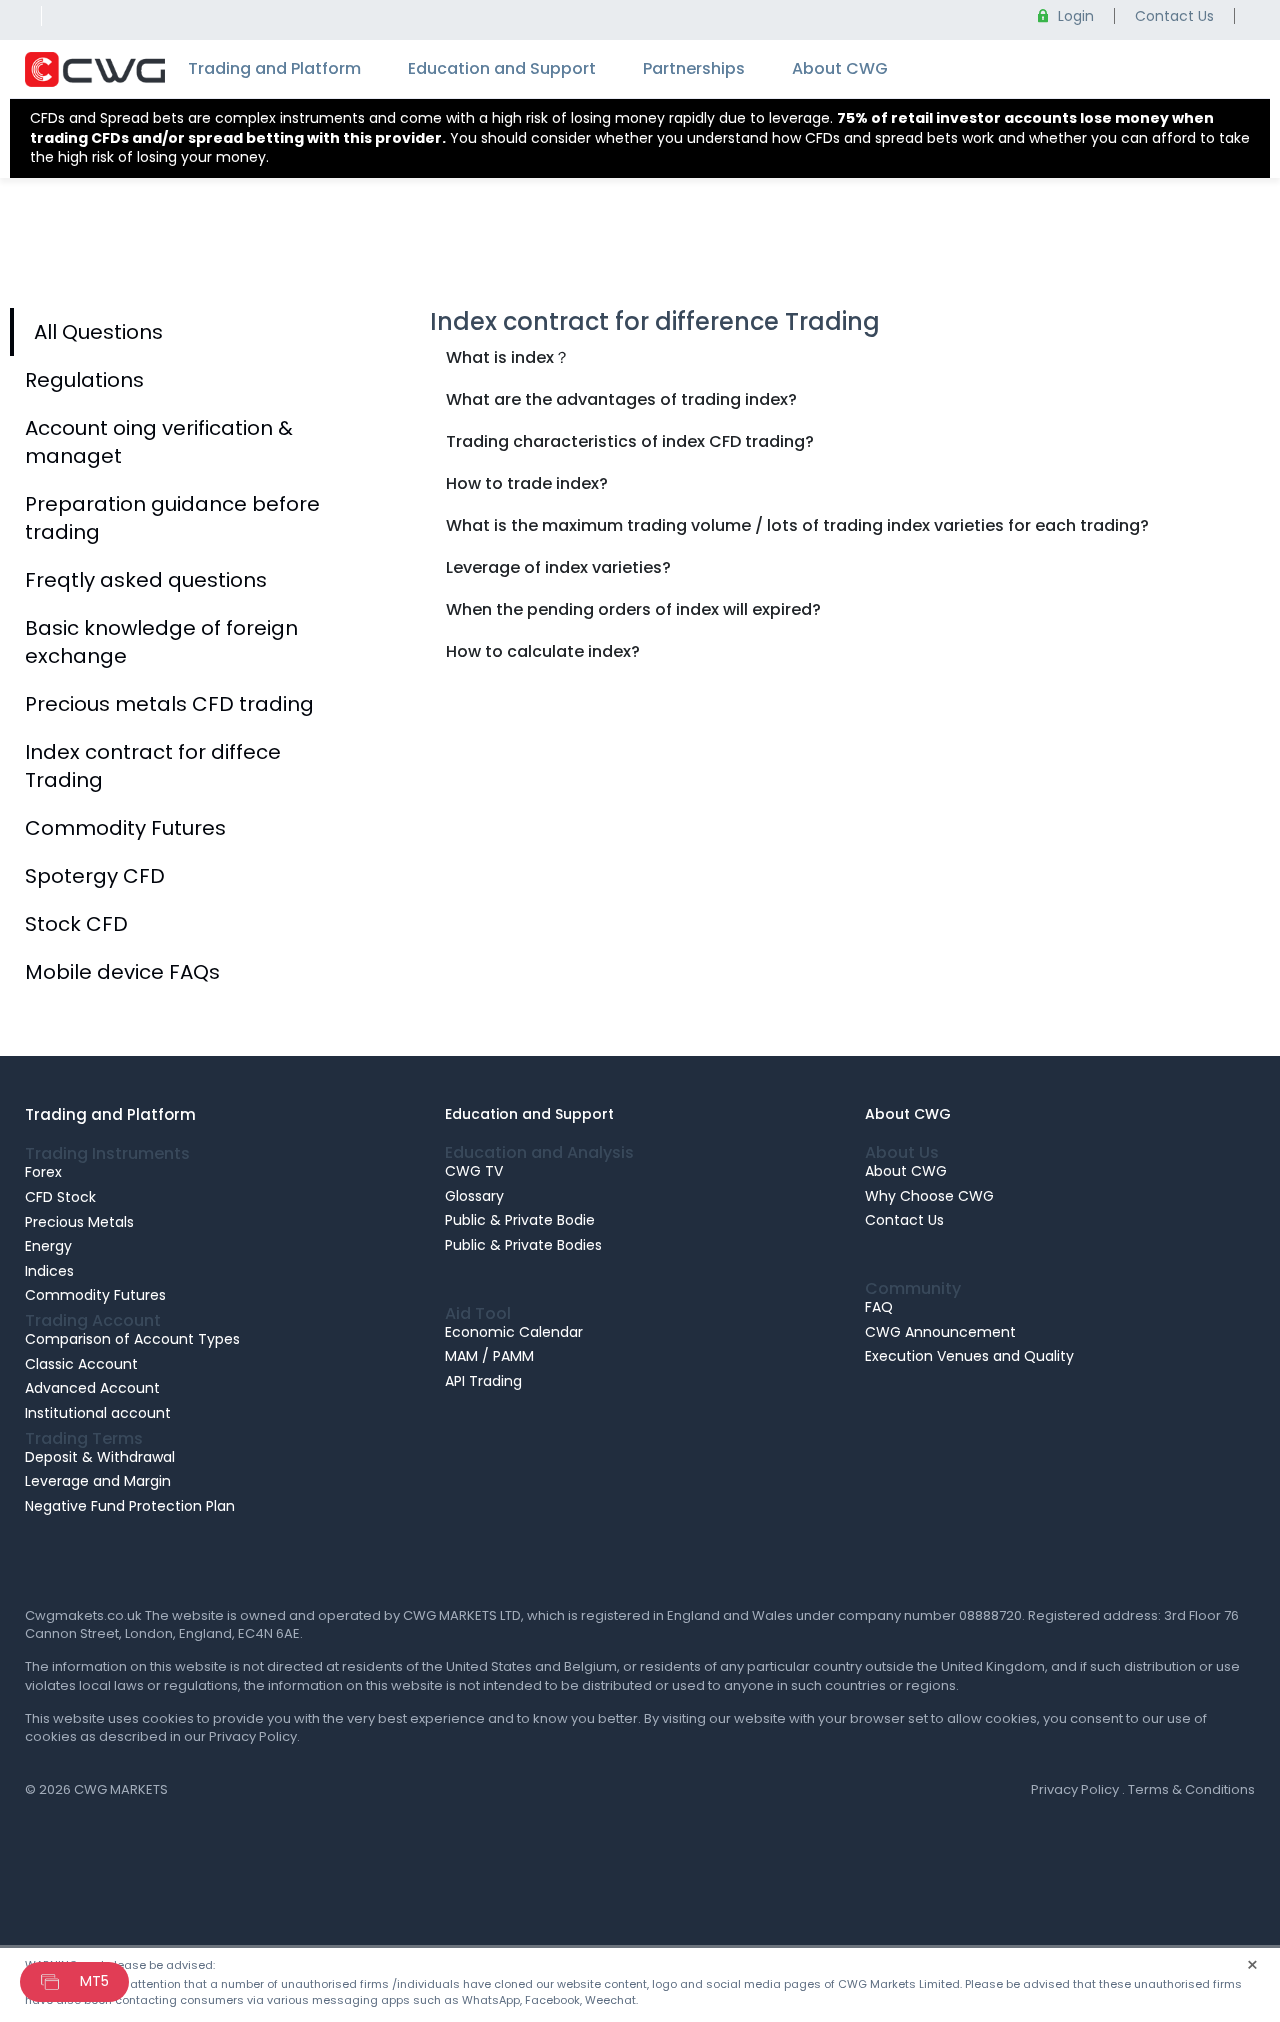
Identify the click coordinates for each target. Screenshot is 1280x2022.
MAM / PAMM (489, 1356)
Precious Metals (79, 1221)
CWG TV (474, 1171)
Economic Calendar (514, 1331)
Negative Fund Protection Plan (130, 1505)
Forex (43, 1172)
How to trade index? (527, 483)
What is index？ (508, 357)
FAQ (879, 1307)
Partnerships (694, 68)
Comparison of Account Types (132, 1339)
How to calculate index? (543, 651)
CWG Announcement (940, 1331)
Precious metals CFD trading (169, 704)
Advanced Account (92, 1388)
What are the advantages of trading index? (621, 399)
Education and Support (502, 68)
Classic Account (81, 1363)
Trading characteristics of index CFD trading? (630, 441)
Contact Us (904, 1220)
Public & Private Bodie (520, 1220)
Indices (49, 1270)
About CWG (840, 68)
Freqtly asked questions (146, 580)
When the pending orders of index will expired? (633, 609)
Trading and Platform (274, 68)
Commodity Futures (125, 828)
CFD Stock (60, 1197)
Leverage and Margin (98, 1481)
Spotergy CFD (95, 876)
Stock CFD (76, 924)
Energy (48, 1246)
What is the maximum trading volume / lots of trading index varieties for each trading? (797, 525)
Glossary (474, 1195)
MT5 (94, 1981)
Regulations (84, 380)
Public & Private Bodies (523, 1245)
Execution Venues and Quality (969, 1356)
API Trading (483, 1381)
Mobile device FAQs (122, 972)
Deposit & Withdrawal (100, 1456)
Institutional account (98, 1412)
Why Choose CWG (929, 1195)
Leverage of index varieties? (558, 567)
